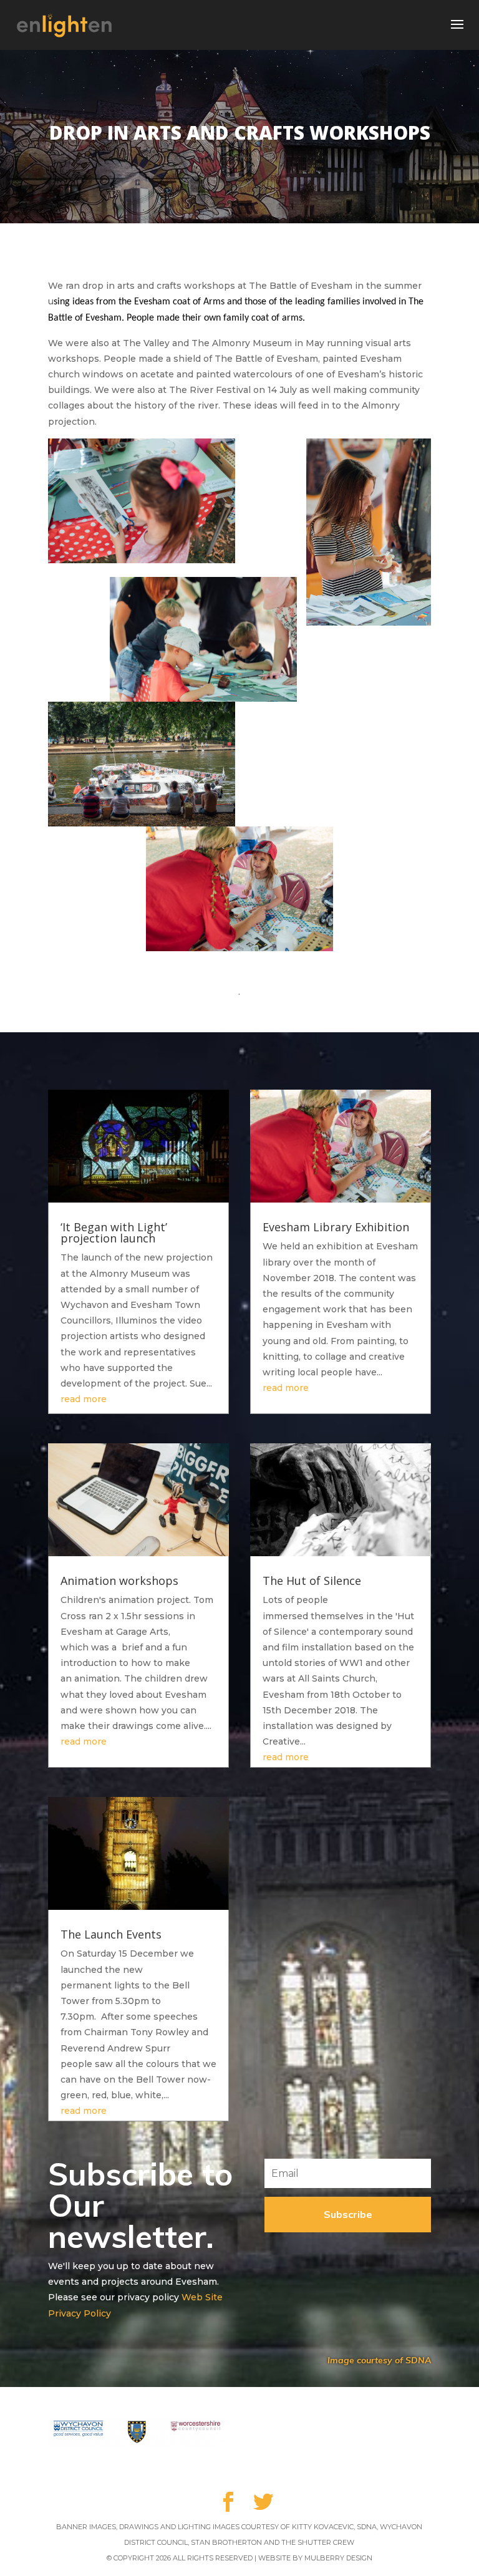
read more (84, 1399)
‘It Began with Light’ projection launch (114, 1232)
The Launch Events (111, 1934)
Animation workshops (119, 1581)
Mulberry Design (338, 2558)
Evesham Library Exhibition (336, 1227)
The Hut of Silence (312, 1581)
